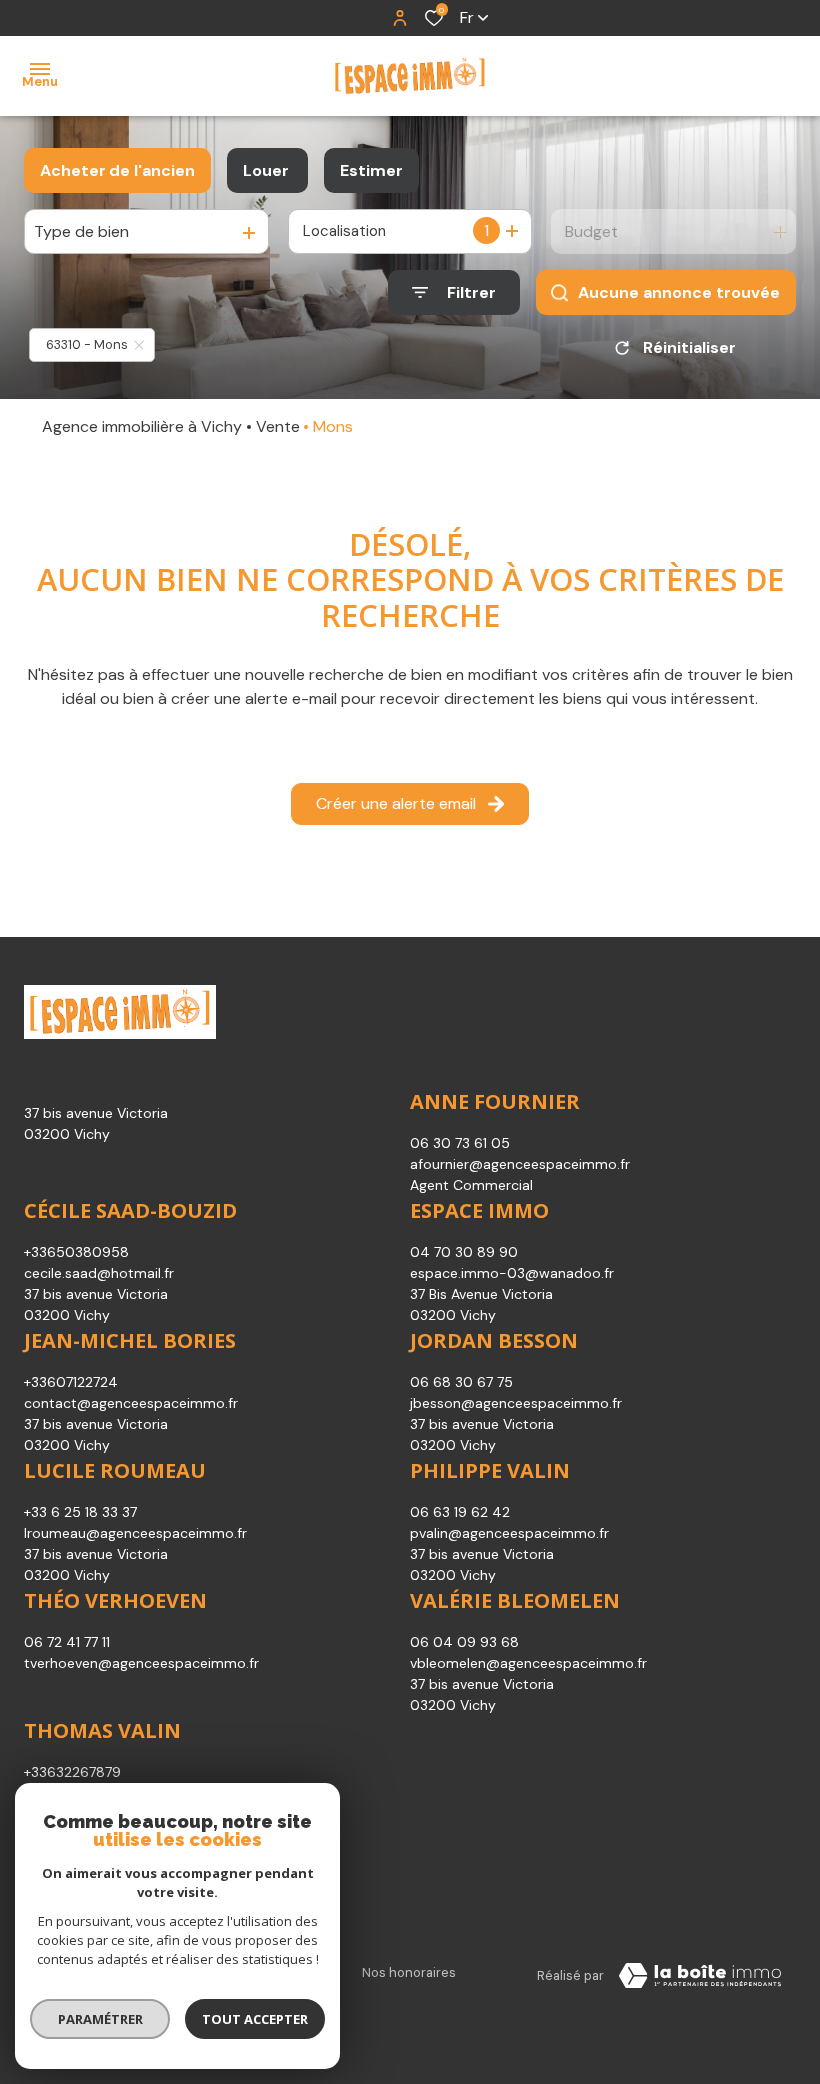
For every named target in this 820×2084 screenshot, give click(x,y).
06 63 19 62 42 (460, 1512)
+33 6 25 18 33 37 (80, 1512)
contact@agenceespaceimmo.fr (131, 1403)
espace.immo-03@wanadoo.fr (512, 1273)
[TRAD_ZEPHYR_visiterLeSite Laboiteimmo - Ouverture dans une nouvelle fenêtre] (700, 1976)
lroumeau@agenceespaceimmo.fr (135, 1533)
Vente (278, 426)
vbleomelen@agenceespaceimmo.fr (528, 1663)
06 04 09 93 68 (464, 1642)
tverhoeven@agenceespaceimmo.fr (141, 1663)
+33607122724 (71, 1382)
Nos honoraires (409, 1972)
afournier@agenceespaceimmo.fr (520, 1164)
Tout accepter (255, 2019)
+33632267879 (72, 1772)
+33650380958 (76, 1252)
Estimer (371, 170)
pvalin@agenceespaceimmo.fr (509, 1533)
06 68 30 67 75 (461, 1382)
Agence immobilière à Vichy (142, 426)
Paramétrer (100, 2019)
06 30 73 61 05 (460, 1143)
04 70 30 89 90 (464, 1252)
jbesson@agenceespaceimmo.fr (516, 1403)
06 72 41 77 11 (67, 1642)
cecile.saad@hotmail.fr (99, 1273)
